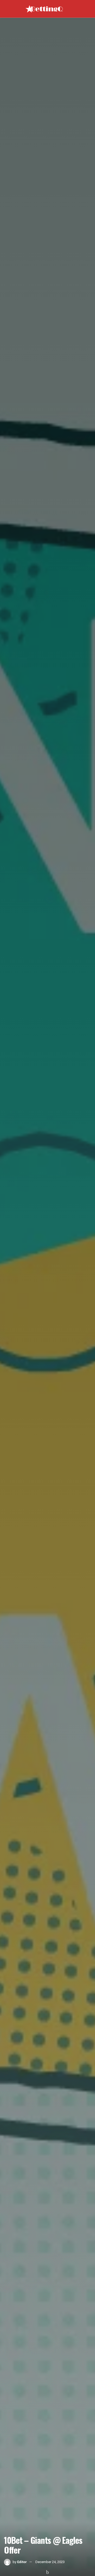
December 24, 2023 (50, 2562)
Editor (22, 2562)
